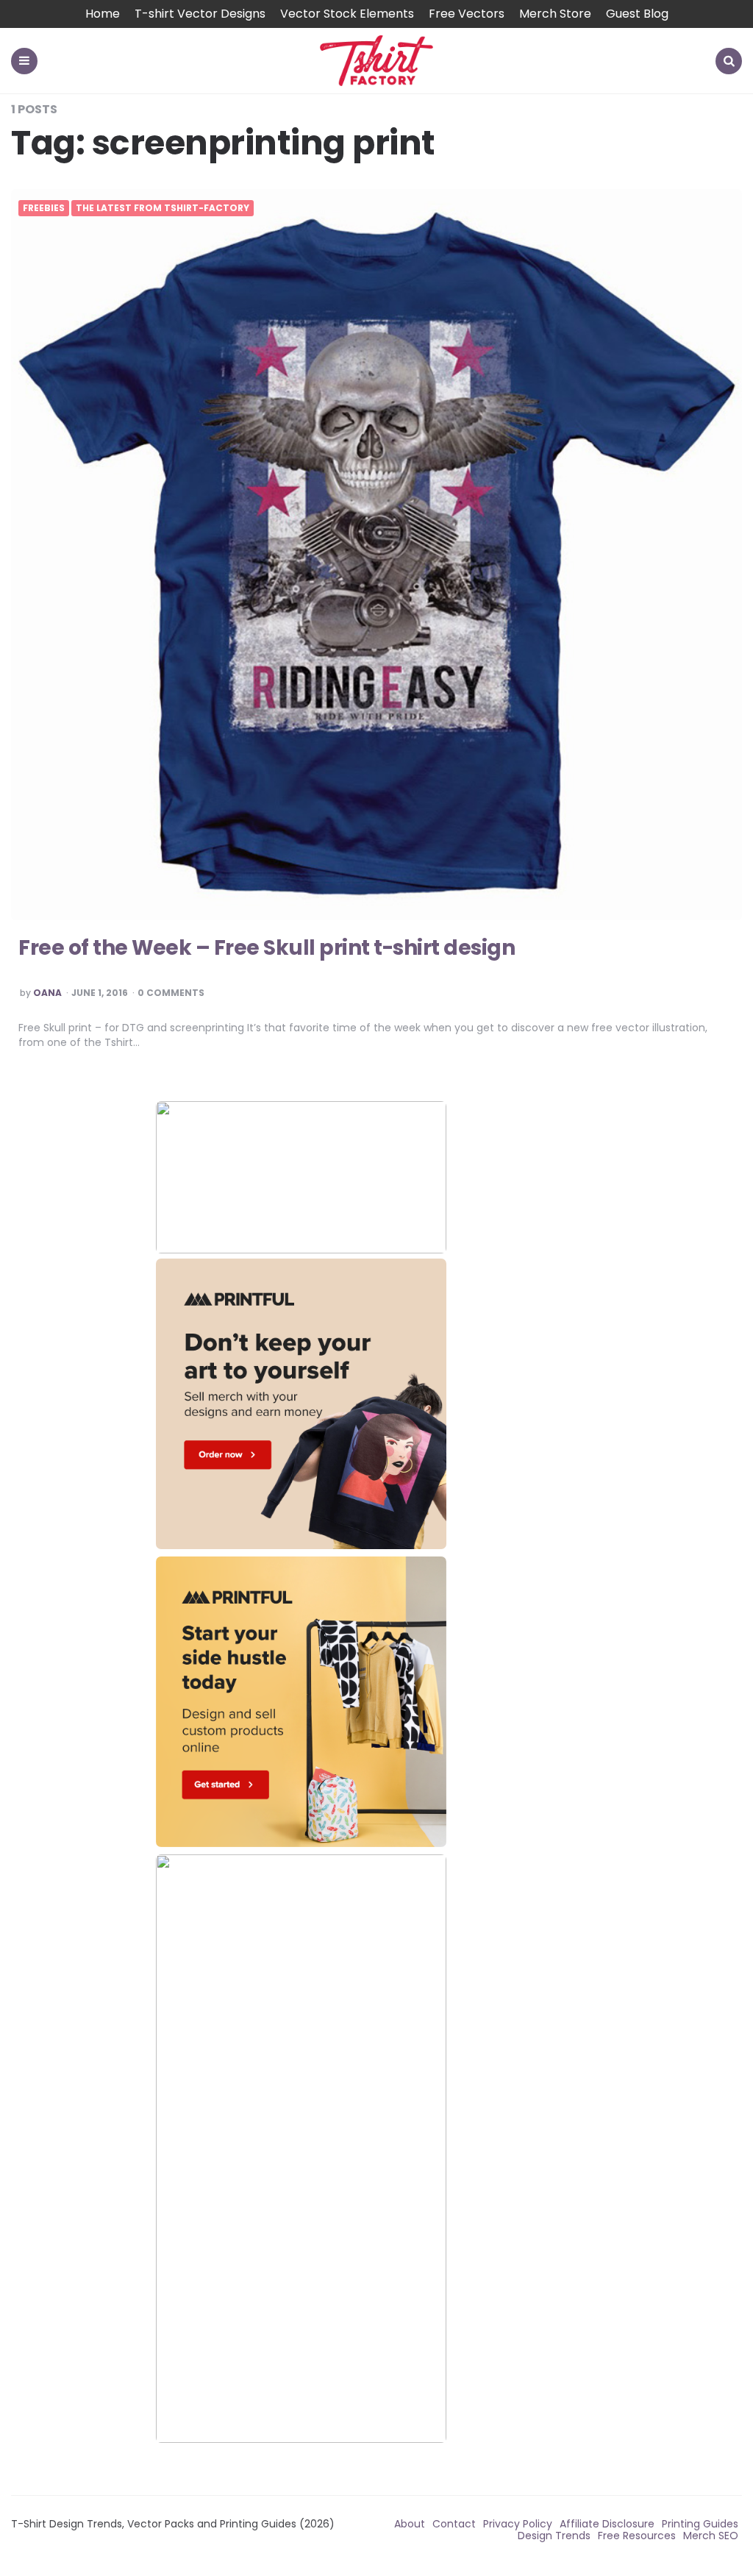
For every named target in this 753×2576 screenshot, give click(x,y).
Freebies (44, 208)
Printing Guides (700, 2524)
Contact (454, 2524)
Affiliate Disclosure (607, 2524)
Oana (47, 993)
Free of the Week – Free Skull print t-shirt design (267, 948)
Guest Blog (637, 14)
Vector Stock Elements (347, 14)
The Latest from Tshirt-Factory (163, 208)
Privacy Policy (518, 2524)
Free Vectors (467, 14)
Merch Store (555, 14)
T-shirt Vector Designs (200, 14)
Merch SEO (711, 2536)
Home (103, 14)
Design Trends (554, 2536)
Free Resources (637, 2536)
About (410, 2524)
